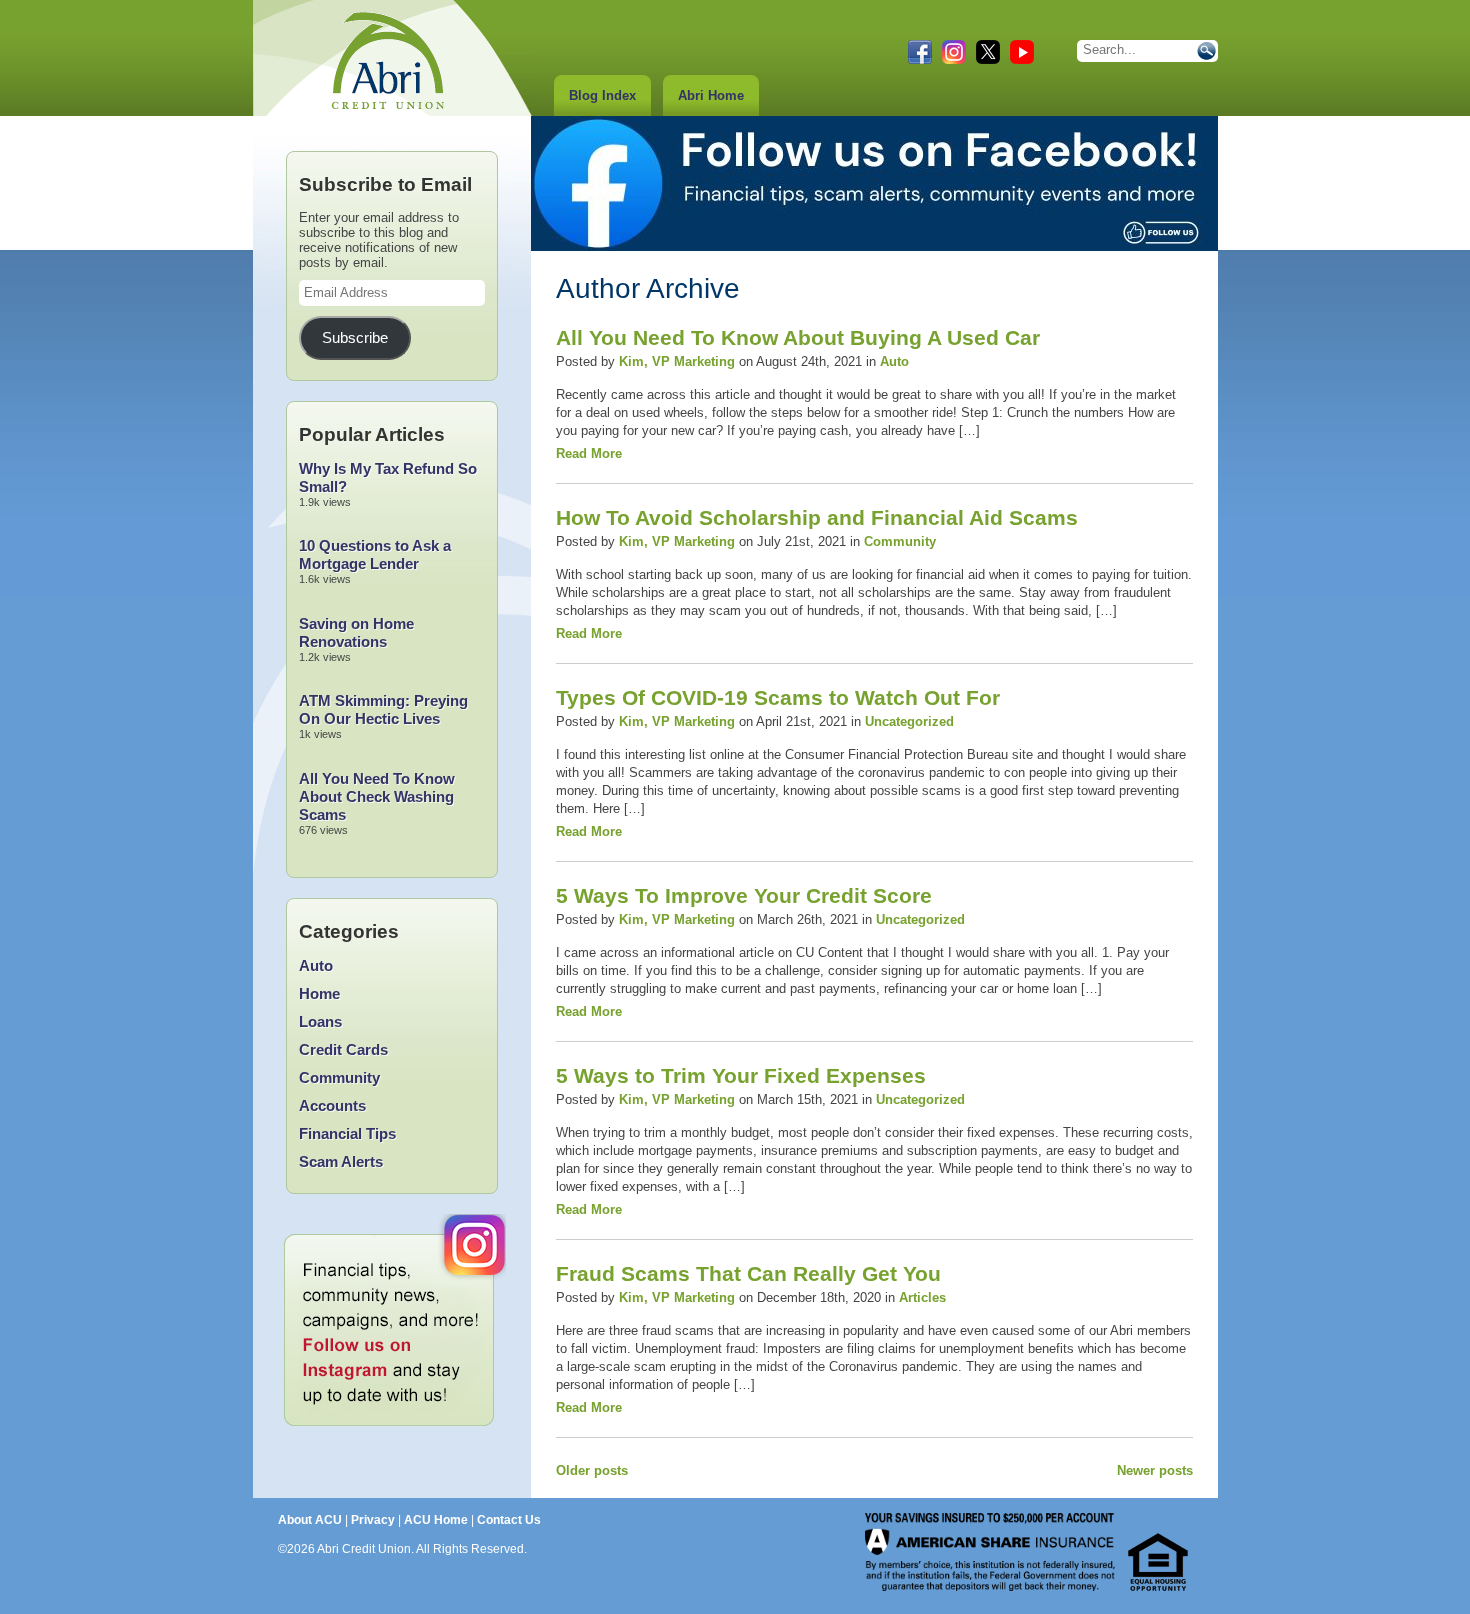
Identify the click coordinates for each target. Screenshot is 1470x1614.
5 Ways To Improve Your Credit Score (744, 895)
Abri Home (711, 95)
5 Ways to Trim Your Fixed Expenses (741, 1075)
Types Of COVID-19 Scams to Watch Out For (778, 697)
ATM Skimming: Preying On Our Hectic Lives (383, 709)
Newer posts (1155, 1470)
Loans (320, 1021)
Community (900, 541)
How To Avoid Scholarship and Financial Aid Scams (817, 517)
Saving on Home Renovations (356, 632)
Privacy (373, 1520)
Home (319, 993)
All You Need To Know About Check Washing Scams (377, 796)
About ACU (310, 1520)
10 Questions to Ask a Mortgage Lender (375, 554)
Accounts (332, 1105)
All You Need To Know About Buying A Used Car (798, 337)
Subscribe (355, 338)
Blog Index (602, 95)
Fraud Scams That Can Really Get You (748, 1273)
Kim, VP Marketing (677, 361)
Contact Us (509, 1520)
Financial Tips (347, 1133)
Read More (589, 453)
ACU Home (436, 1520)
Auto (894, 361)
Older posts (592, 1470)
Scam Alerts (341, 1161)
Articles (922, 1297)
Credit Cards (343, 1049)
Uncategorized (909, 721)
